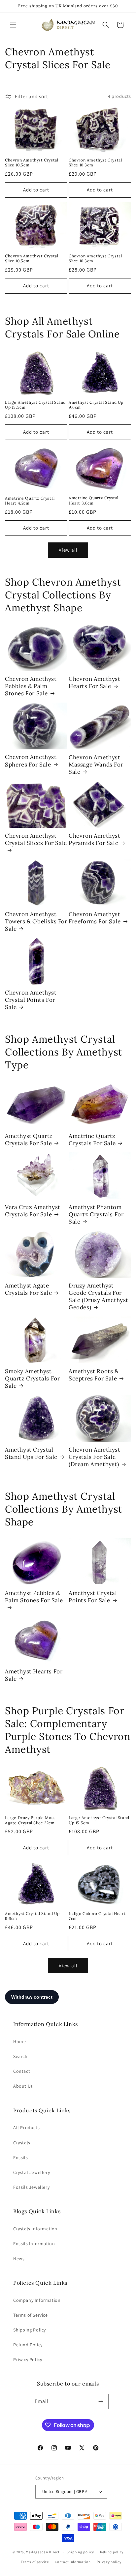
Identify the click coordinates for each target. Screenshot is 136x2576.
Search (20, 2056)
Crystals (22, 2143)
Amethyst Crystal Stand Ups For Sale (31, 1453)
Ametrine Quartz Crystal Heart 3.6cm (94, 500)
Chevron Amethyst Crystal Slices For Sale (36, 839)
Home (19, 2041)
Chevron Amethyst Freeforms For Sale (95, 918)
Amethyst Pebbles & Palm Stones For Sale (34, 1597)
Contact (22, 2071)
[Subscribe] (101, 2402)
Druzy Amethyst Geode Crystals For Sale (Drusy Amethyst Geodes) (99, 1296)
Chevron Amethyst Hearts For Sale (95, 682)
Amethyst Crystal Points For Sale (93, 1597)
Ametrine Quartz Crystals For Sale (92, 1140)
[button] (13, 25)
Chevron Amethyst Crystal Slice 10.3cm (95, 163)
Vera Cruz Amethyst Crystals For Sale (33, 1211)
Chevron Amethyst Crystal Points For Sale (31, 1000)
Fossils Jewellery (31, 2187)
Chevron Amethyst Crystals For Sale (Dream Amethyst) (95, 1457)
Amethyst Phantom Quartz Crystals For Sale (96, 1214)
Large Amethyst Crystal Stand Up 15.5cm (35, 405)
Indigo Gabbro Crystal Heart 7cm (97, 1916)
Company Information (37, 2300)
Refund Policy (28, 2345)
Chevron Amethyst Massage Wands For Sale (96, 765)
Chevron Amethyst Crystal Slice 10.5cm (32, 163)
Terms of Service (31, 2315)
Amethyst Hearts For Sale (34, 1675)
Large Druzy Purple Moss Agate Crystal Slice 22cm (30, 1820)
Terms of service (35, 2562)
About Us (23, 2086)
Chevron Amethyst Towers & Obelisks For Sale (36, 921)
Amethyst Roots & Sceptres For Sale (94, 1375)
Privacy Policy (28, 2359)
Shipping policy (80, 2552)
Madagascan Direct (43, 2552)
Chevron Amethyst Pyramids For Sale (95, 839)
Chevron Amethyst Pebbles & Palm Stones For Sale (31, 686)
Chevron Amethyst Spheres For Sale (31, 761)
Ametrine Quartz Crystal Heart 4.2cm (30, 501)
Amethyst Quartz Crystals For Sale (29, 1140)
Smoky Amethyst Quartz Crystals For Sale (32, 1378)
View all (68, 550)
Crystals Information (35, 2229)
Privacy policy (109, 2562)
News (19, 2259)
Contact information (73, 2562)
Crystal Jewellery (32, 2172)
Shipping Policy (30, 2330)
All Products (26, 2127)
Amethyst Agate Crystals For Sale (28, 1289)
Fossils (20, 2157)
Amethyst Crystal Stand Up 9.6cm (96, 405)
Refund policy (112, 2552)
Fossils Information (34, 2243)
